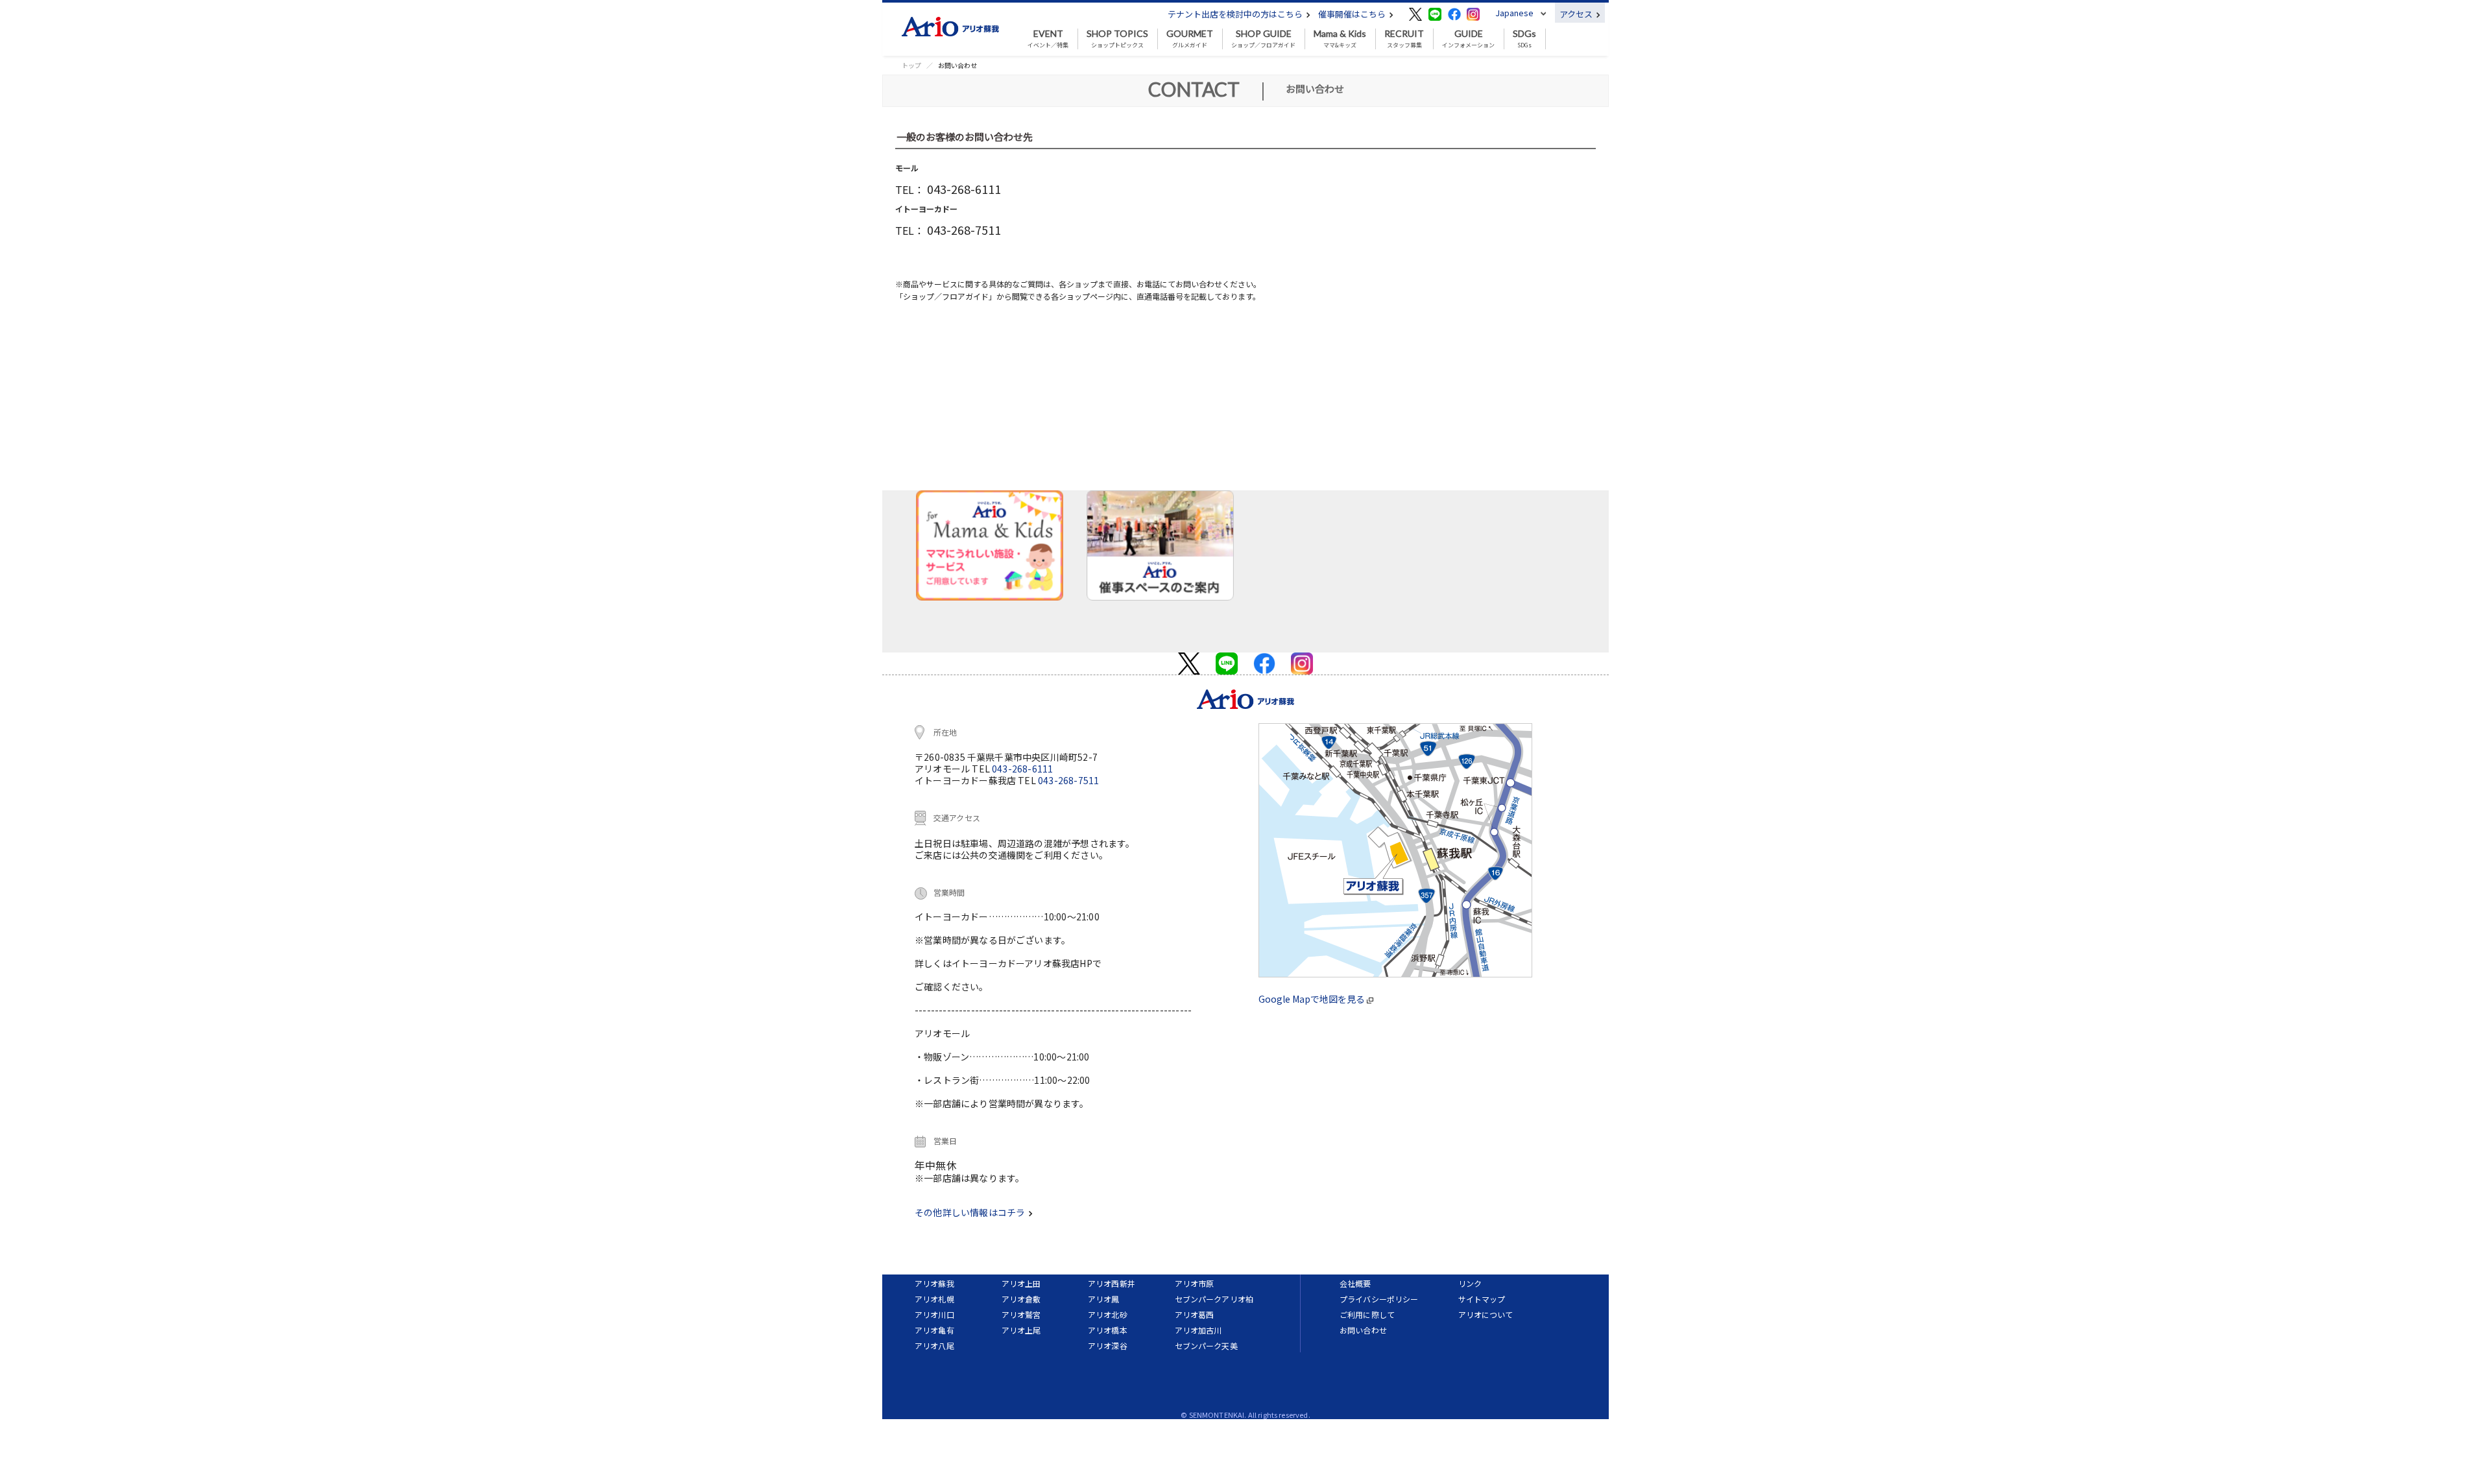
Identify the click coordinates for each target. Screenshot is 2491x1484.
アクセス (1577, 14)
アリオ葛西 (1195, 1314)
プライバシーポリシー (1379, 1299)
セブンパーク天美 (1206, 1346)
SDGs (1524, 39)
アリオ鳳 (1104, 1299)
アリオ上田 (1021, 1283)
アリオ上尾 (1021, 1330)
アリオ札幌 (934, 1299)
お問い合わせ (1363, 1330)
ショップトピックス (1117, 39)
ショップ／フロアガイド (1263, 39)
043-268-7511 (1068, 780)
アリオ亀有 (934, 1330)
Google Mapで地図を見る (1313, 999)
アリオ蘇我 (934, 1283)
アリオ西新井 (1112, 1283)
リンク (1470, 1283)
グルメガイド (1190, 39)
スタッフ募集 (1404, 39)
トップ (911, 65)
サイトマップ (1482, 1299)
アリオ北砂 (1108, 1314)
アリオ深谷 (1108, 1346)
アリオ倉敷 (1021, 1299)
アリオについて (1486, 1314)
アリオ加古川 (1198, 1330)
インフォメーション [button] (1468, 39)
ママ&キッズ (1340, 39)
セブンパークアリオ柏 (1214, 1299)
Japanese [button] (1514, 13)
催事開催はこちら (1353, 14)
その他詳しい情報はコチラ (971, 1212)
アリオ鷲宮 (1021, 1314)
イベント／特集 (1048, 39)
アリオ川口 (934, 1314)
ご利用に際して (1367, 1314)
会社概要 (1355, 1283)
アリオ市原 (1195, 1283)
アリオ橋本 (1108, 1330)
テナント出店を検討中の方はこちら (1236, 14)
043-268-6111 (1022, 769)
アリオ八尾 (934, 1346)
